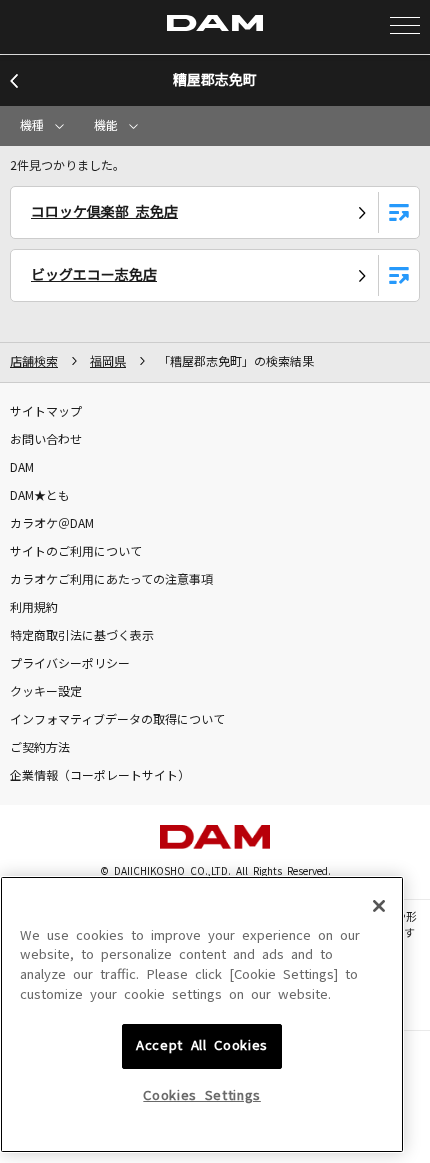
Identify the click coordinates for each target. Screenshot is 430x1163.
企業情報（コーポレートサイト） (100, 776)
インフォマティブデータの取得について (117, 720)
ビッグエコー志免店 (94, 275)
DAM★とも (40, 496)
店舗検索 (34, 362)
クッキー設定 (46, 692)
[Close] (379, 906)
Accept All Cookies (202, 1045)
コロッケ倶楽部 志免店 (104, 212)
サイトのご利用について (76, 552)
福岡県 (108, 362)
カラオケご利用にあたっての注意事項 (111, 580)
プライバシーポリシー (70, 664)
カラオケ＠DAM (52, 524)
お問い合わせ (46, 440)
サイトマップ (46, 412)
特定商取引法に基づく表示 (82, 636)
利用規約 (34, 608)
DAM (22, 468)
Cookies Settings (202, 1095)
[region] (202, 1015)
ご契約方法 (40, 748)
